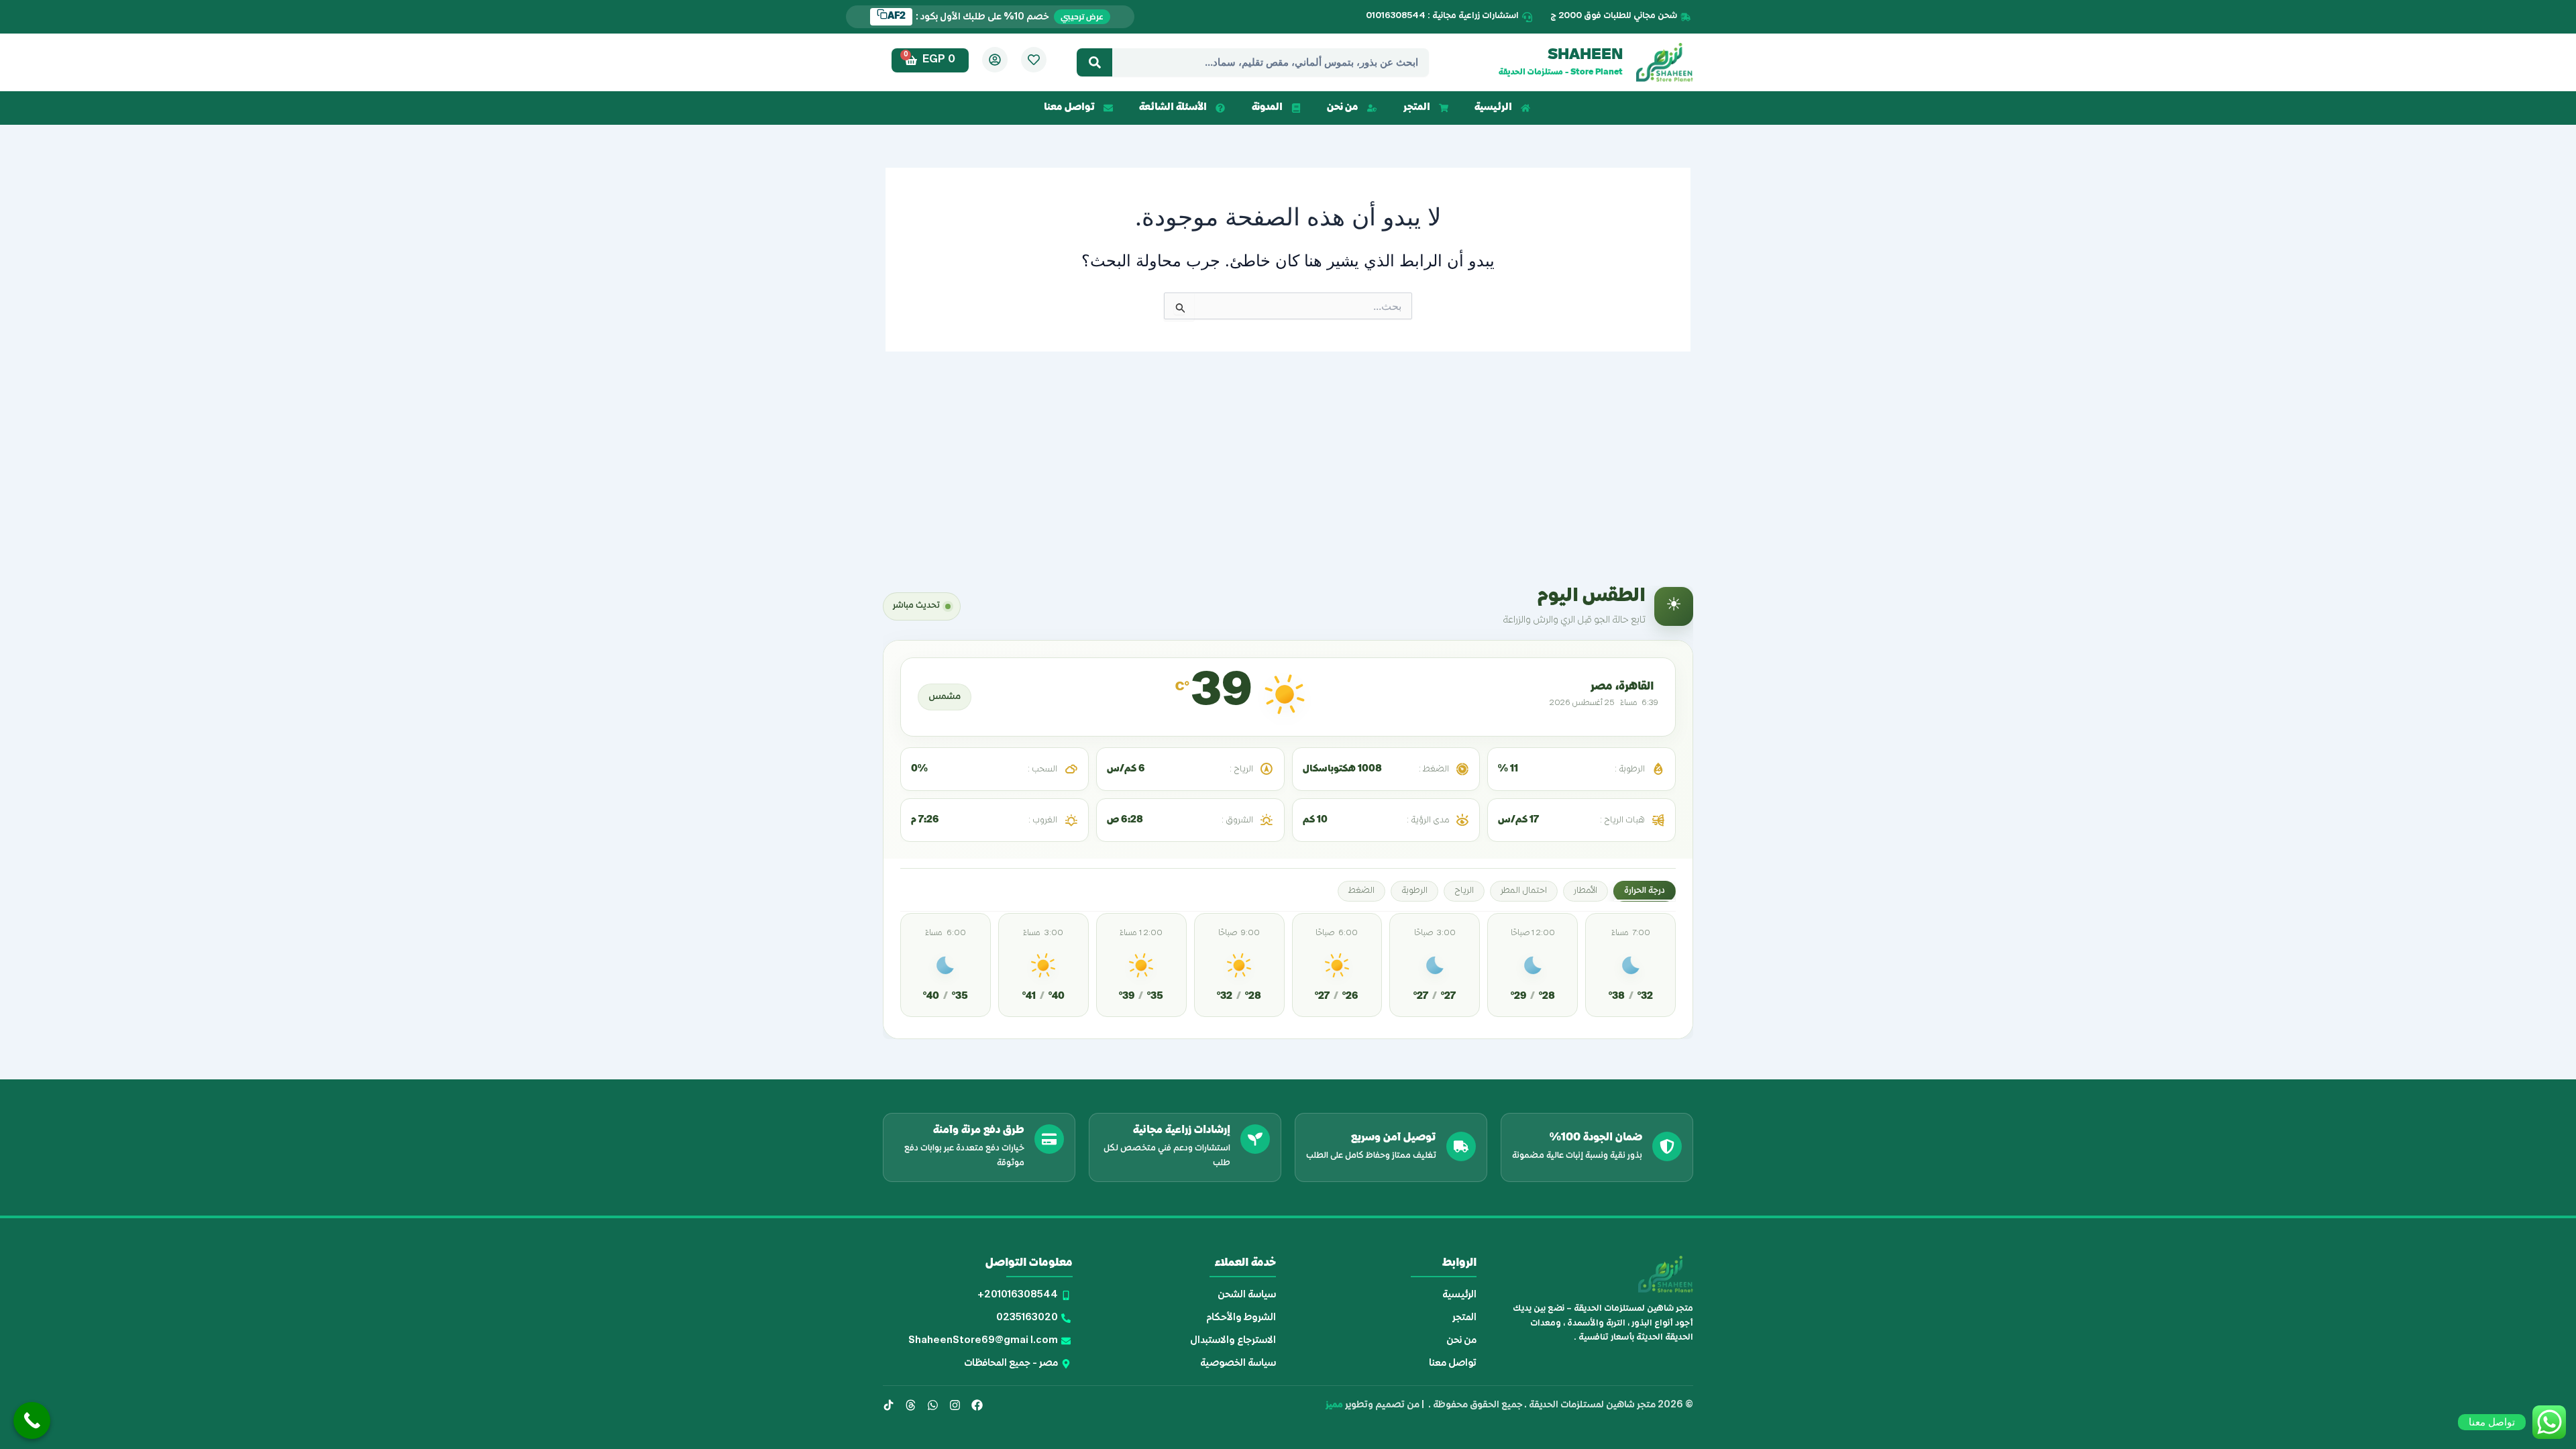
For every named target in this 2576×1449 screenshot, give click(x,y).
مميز (1334, 1405)
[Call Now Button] (32, 1420)
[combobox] (1271, 62)
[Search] (1094, 62)
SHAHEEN (1585, 56)
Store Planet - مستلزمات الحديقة (1561, 73)
